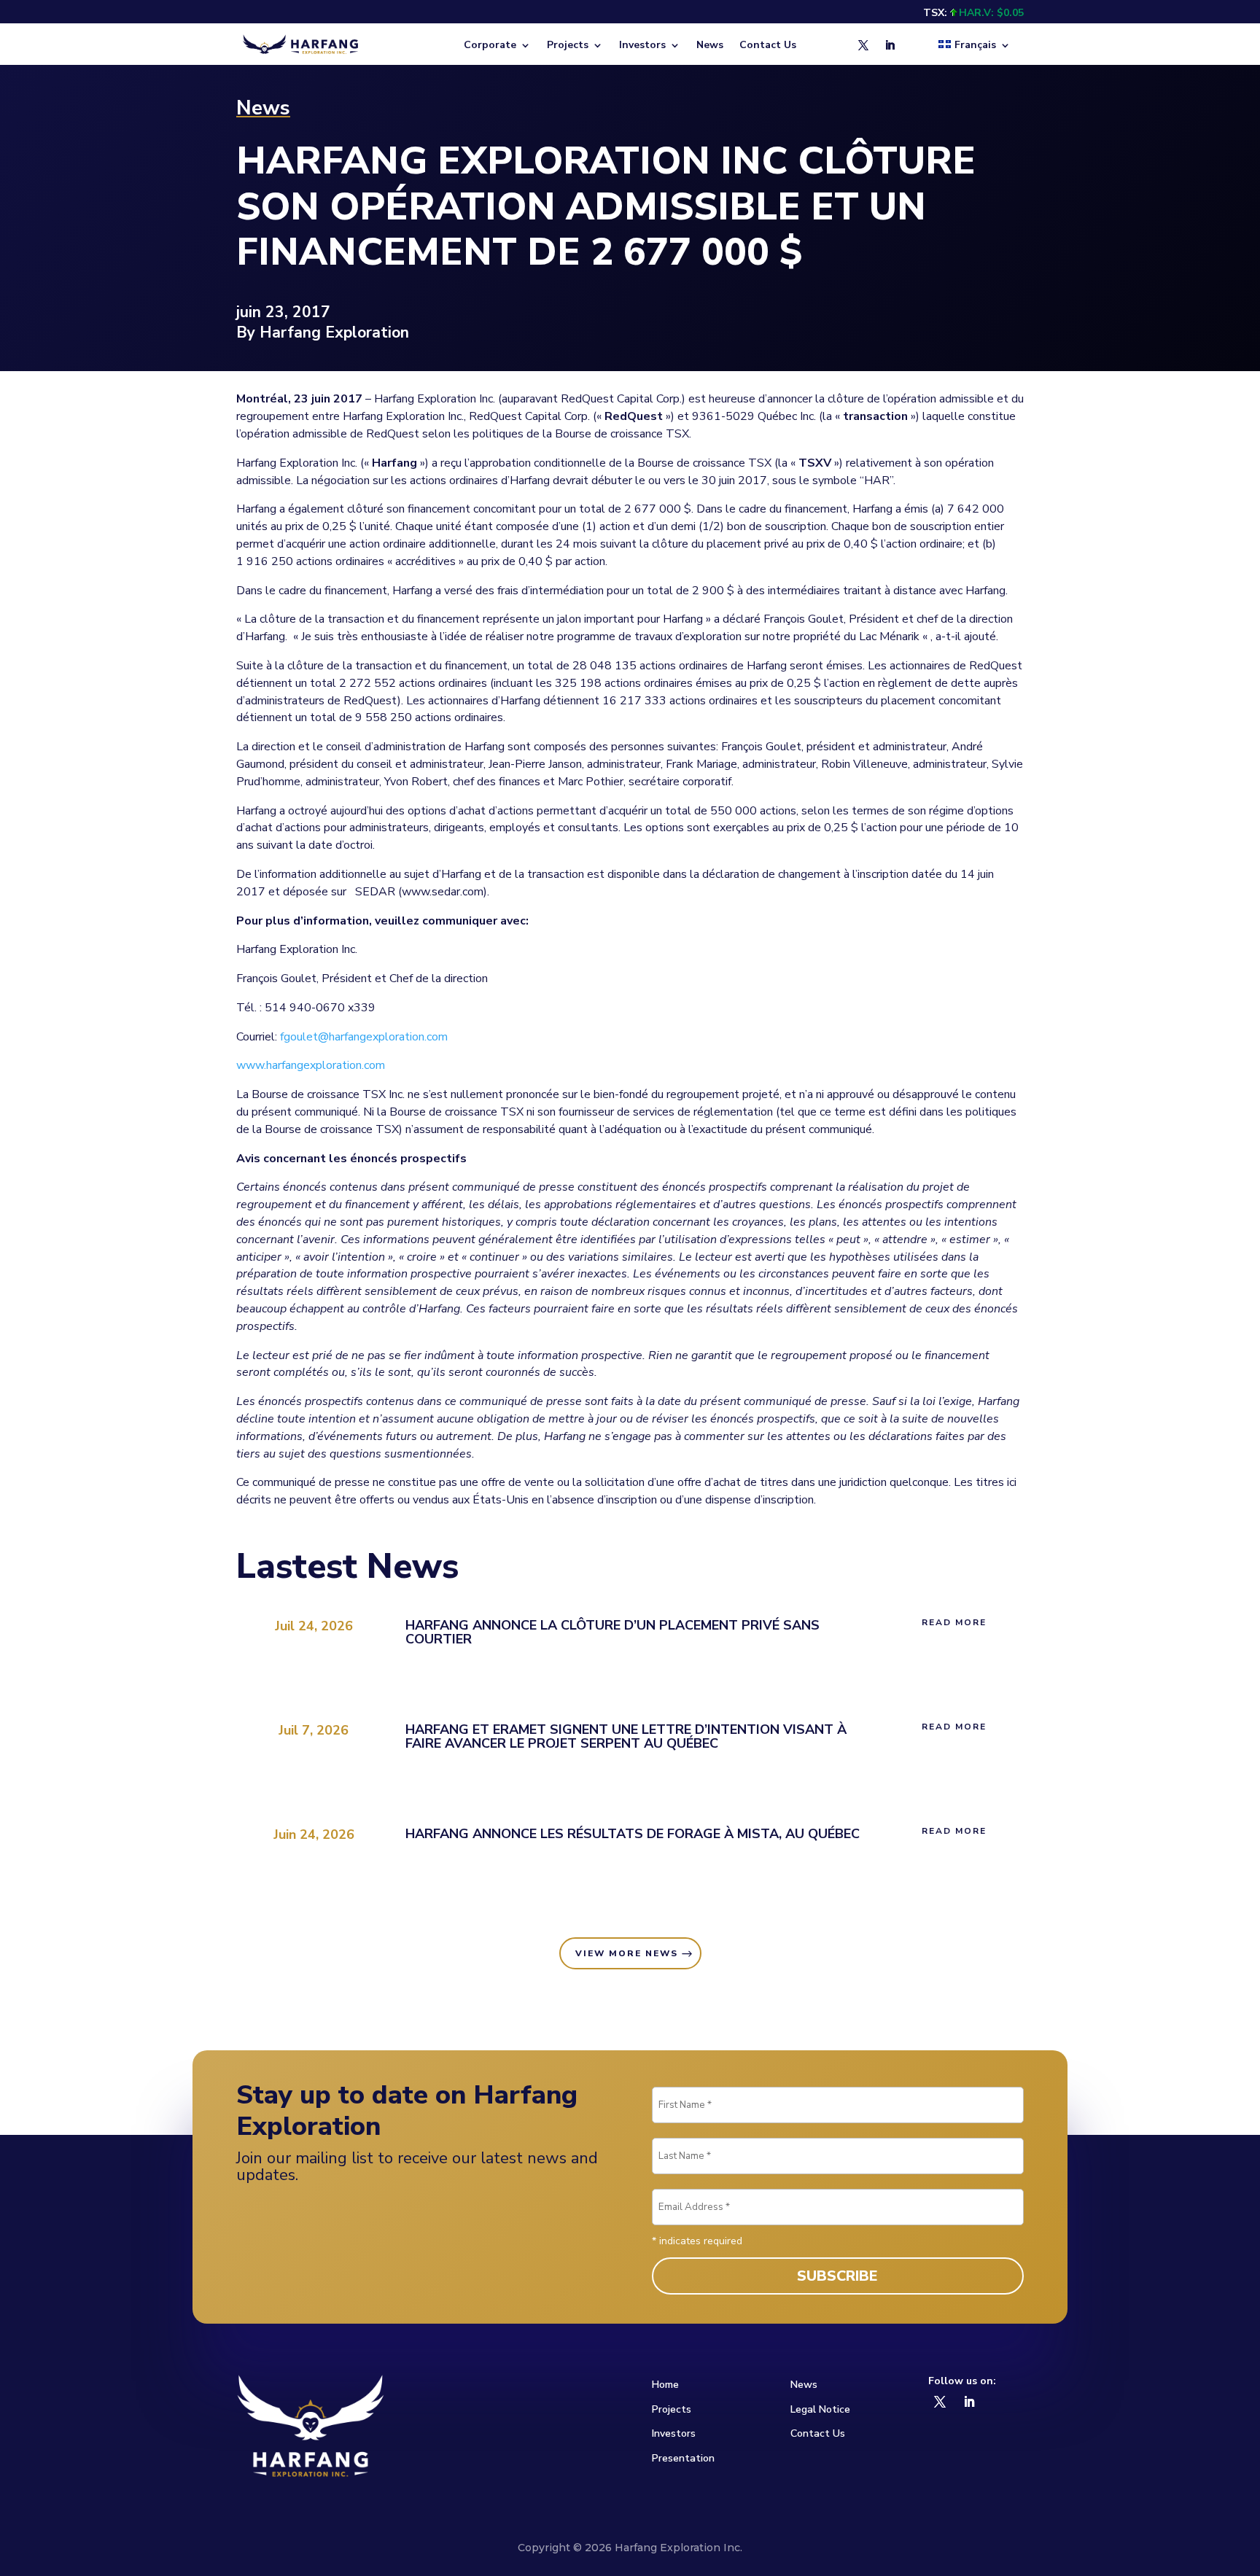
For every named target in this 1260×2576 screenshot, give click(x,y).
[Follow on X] (863, 45)
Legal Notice (820, 2409)
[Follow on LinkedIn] (890, 45)
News (710, 46)
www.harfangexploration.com (311, 1065)
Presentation (683, 2458)
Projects (672, 2409)
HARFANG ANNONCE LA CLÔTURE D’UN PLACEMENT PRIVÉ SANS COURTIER (612, 1632)
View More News (627, 1953)
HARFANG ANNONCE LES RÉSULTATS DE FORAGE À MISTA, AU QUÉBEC (633, 1834)
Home (665, 2385)
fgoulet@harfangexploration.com (364, 1037)
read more (954, 1622)
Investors (674, 2433)
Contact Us (768, 46)
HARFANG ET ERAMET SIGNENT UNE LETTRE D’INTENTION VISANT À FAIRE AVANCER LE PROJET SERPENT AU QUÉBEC (626, 1736)
